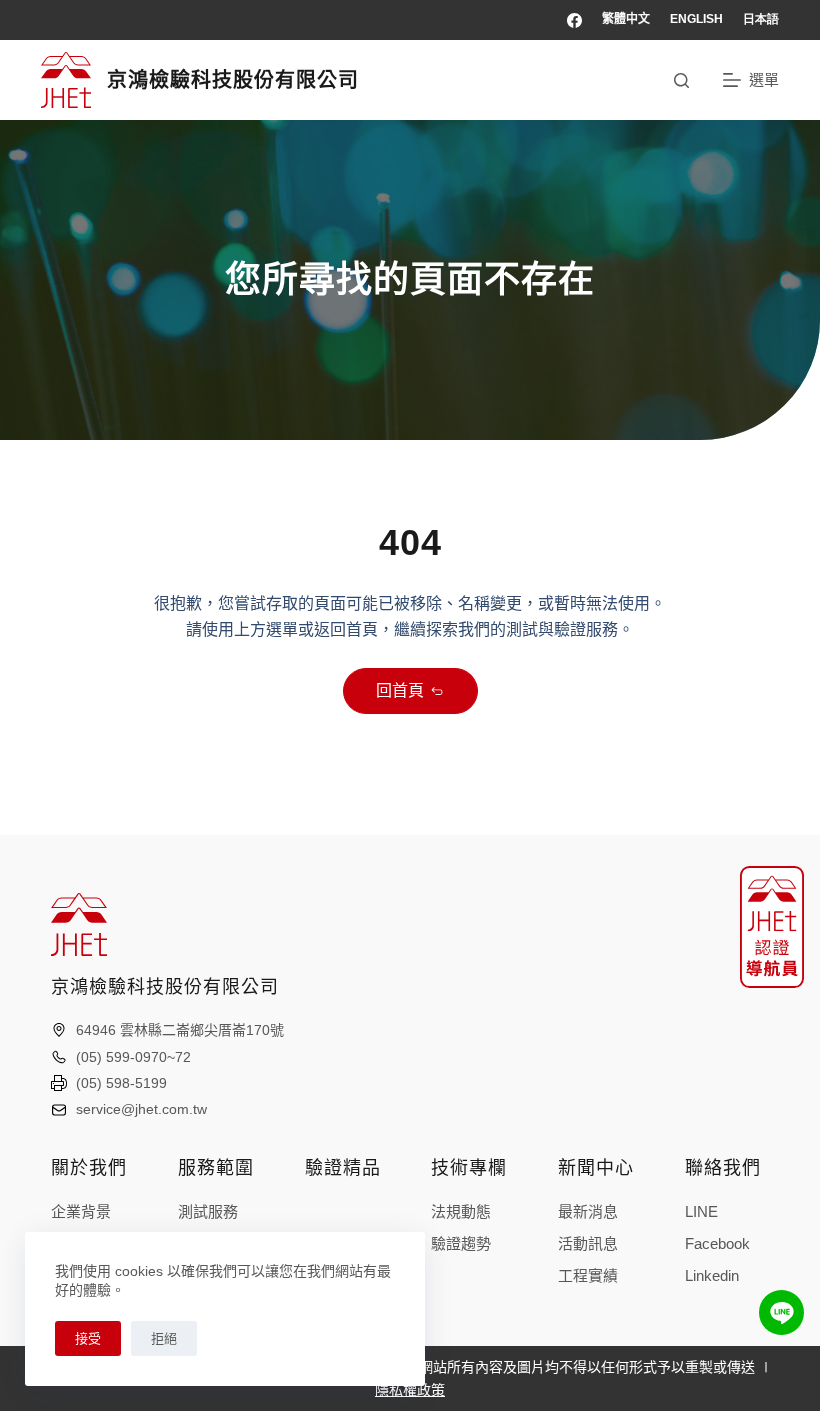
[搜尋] (681, 80)
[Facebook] (574, 20)
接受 (88, 1338)
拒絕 (164, 1338)
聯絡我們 (723, 1168)
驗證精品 (343, 1168)
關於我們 (89, 1168)
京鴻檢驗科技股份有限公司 (233, 80)
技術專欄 (469, 1168)
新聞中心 (596, 1168)
